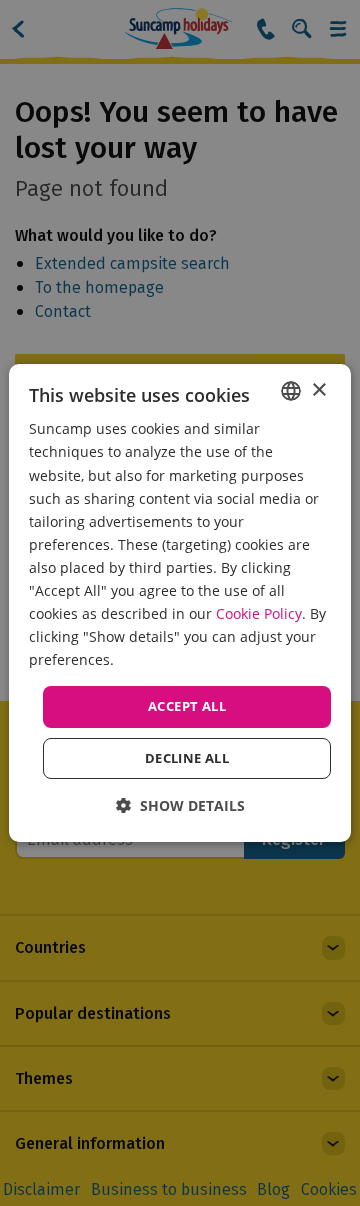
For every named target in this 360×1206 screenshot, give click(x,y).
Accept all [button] (187, 706)
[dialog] (180, 603)
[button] (180, 805)
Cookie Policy (259, 613)
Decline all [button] (187, 758)
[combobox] (291, 391)
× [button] (318, 389)
